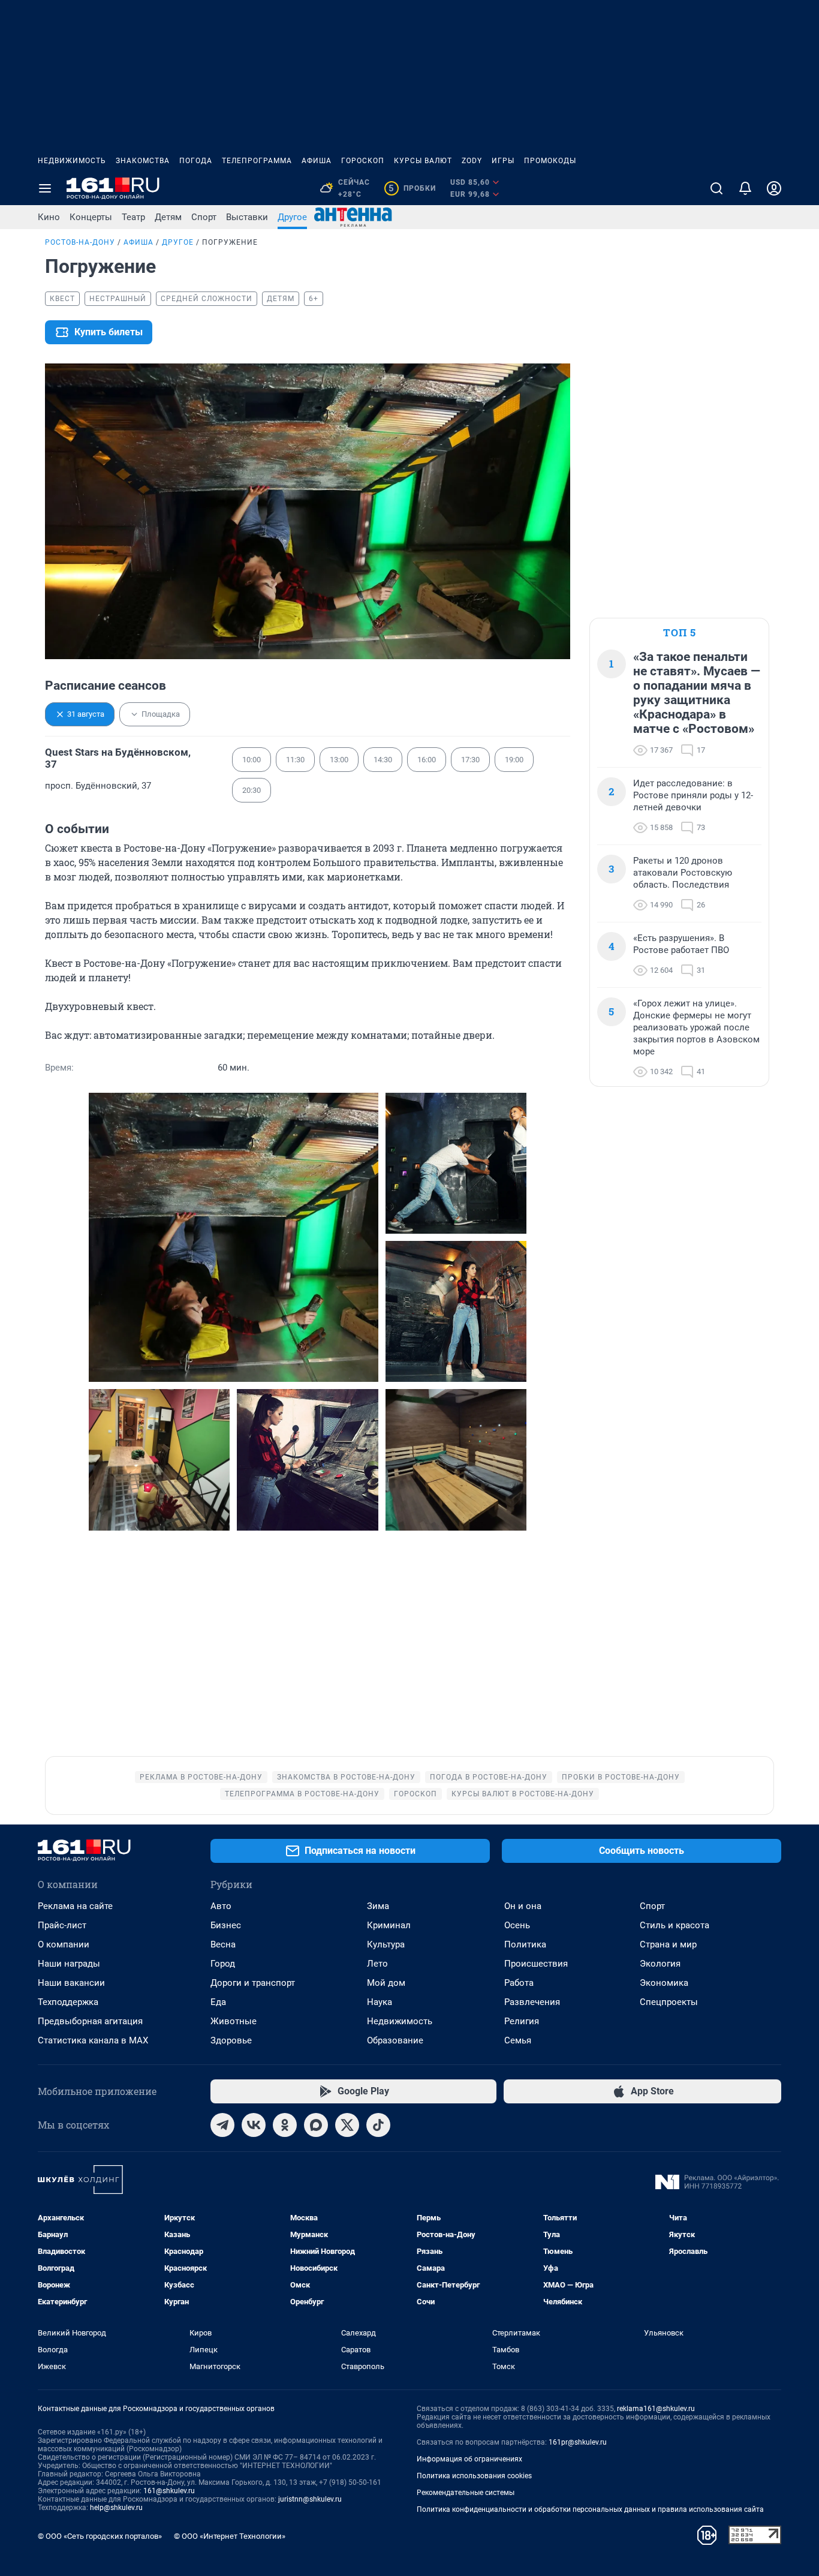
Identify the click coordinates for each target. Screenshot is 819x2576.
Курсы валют (423, 161)
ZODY (472, 161)
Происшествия (536, 1964)
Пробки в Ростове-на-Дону (621, 1777)
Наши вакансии (71, 1983)
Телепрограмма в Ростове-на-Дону (302, 1794)
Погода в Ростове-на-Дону (489, 1777)
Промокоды (550, 161)
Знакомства (143, 161)
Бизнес (226, 1925)
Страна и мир (668, 1944)
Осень (517, 1925)
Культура (386, 1944)
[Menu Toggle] (45, 188)
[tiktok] (378, 2125)
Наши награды (69, 1964)
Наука (380, 2002)
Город (223, 1964)
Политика (525, 1944)
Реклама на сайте (75, 1906)
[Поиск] (716, 188)
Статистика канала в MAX (93, 2040)
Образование (395, 2040)
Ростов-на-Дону (80, 242)
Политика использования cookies (474, 2476)
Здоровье (231, 2040)
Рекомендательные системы (466, 2493)
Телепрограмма (257, 161)
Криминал (389, 1925)
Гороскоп (363, 161)
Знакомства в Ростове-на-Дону (346, 1777)
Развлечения (532, 2002)
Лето (377, 1964)
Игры (503, 161)
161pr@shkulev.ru (578, 2442)
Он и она (523, 1906)
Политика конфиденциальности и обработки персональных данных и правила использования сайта (590, 2509)
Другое (292, 217)
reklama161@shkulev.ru (656, 2409)
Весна (223, 1944)
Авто (221, 1906)
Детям (168, 217)
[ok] (285, 2125)
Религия (522, 2021)
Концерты (91, 217)
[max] (316, 2125)
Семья (518, 2040)
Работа (519, 1983)
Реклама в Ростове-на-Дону (201, 1777)
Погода (196, 161)
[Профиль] (774, 188)
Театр (133, 217)
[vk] (254, 2125)
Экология (660, 1964)
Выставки (247, 217)
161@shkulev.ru (169, 2491)
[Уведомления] (745, 188)
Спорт (204, 217)
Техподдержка (68, 2002)
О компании (64, 1944)
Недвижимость (72, 161)
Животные (234, 2021)
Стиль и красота (675, 1925)
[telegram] (222, 2125)
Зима (378, 1906)
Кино (49, 217)
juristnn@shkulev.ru (310, 2499)
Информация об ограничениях (469, 2459)
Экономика (664, 1983)
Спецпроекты (669, 2002)
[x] (347, 2125)
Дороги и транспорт (253, 1983)
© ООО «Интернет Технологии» (230, 2536)
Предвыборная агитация (90, 2021)
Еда (218, 2002)
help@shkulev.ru (116, 2508)
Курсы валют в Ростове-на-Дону (523, 1794)
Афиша (317, 161)
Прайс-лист (62, 1925)
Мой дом (386, 1983)
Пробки (412, 188)
